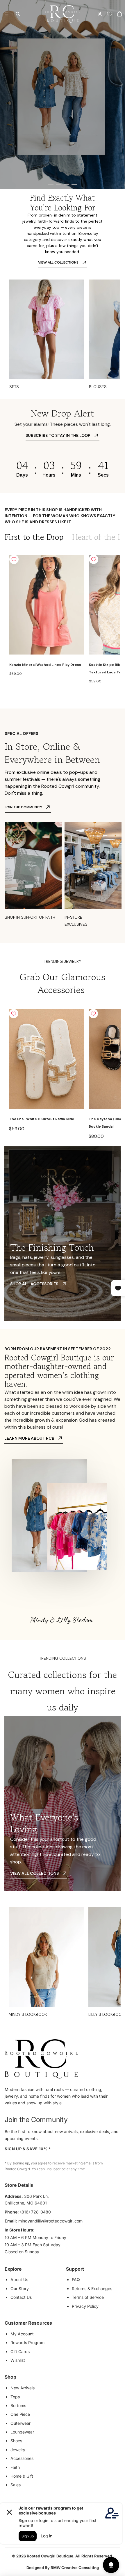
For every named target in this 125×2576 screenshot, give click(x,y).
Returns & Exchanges (92, 2289)
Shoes (16, 2441)
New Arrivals (23, 2388)
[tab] (34, 537)
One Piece (20, 2414)
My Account (22, 2334)
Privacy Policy (85, 2306)
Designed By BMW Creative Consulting (63, 2568)
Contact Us (21, 2297)
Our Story (20, 2289)
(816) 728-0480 (35, 2212)
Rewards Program (27, 2342)
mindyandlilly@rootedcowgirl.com (50, 2221)
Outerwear (20, 2423)
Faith (15, 2467)
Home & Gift (22, 2476)
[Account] (100, 14)
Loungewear (22, 2432)
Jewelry (18, 2450)
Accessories (22, 2458)
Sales (16, 2485)
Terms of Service (88, 2297)
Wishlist (18, 2360)
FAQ (76, 2280)
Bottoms (18, 2405)
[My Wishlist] (110, 14)
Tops (15, 2397)
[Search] (18, 14)
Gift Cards (20, 2351)
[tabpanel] (63, 620)
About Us (19, 2280)
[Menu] (7, 14)
